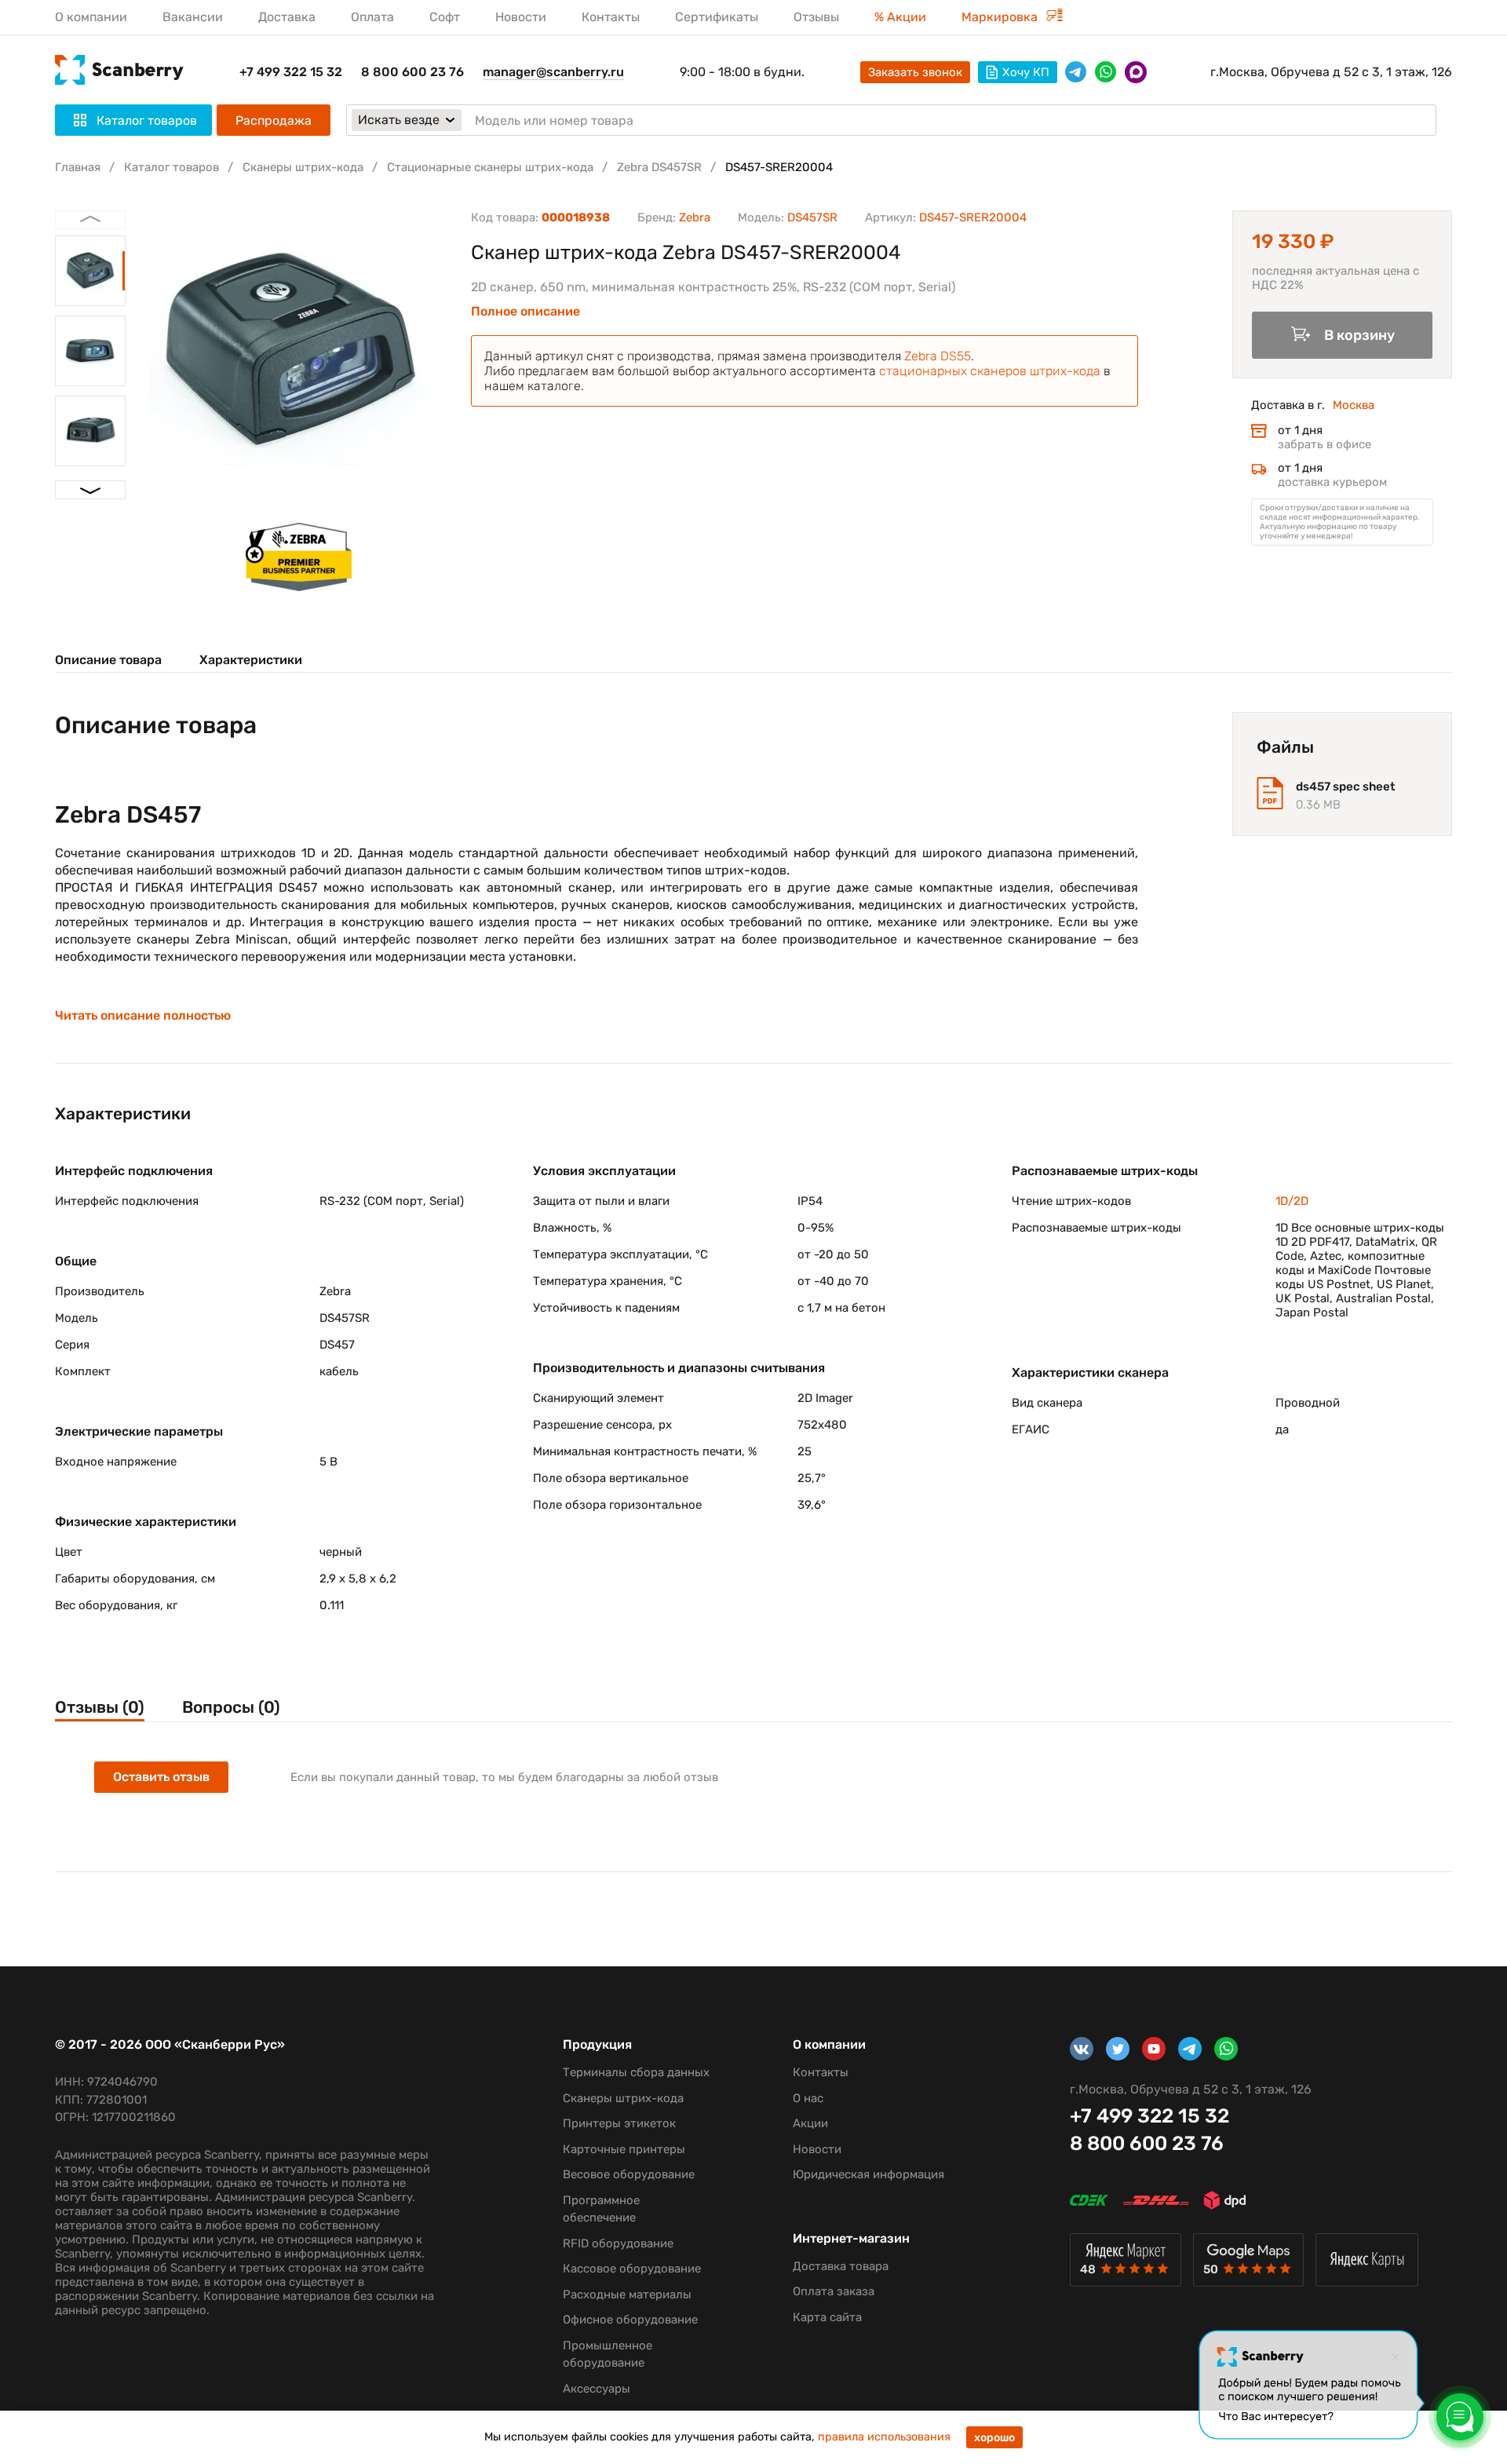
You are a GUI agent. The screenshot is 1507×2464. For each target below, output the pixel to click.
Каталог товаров (171, 167)
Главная (78, 167)
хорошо (994, 2438)
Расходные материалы (627, 2294)
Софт (445, 17)
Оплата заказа (834, 2291)
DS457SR (812, 217)
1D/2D (1292, 1201)
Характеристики (251, 660)
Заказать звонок (915, 72)
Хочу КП (1026, 72)
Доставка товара (841, 2266)
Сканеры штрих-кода (303, 167)
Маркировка (1001, 17)
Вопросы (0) (231, 1707)
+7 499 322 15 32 (291, 72)
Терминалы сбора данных (636, 2072)
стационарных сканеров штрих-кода (990, 371)
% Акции (900, 17)
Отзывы (816, 17)
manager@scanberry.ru (553, 72)
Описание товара (108, 660)
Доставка (287, 17)
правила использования (884, 2437)
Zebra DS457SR (659, 167)
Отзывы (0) (100, 1707)
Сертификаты (717, 17)
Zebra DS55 (938, 356)
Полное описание (525, 312)
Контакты (611, 17)
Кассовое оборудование (632, 2269)
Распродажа (274, 120)
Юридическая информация (868, 2174)
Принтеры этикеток (619, 2123)
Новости (521, 17)
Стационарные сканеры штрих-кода (490, 167)
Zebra (695, 217)
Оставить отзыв (161, 1777)
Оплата (372, 17)
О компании (91, 17)
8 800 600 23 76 (412, 72)
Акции (810, 2123)
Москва (1354, 405)
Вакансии (193, 17)
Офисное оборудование (630, 2320)
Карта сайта (827, 2317)
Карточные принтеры (624, 2149)
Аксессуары (597, 2389)
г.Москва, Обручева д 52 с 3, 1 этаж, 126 (1331, 72)
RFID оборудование (618, 2243)
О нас (808, 2098)
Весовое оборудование (629, 2174)
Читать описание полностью (143, 1016)
